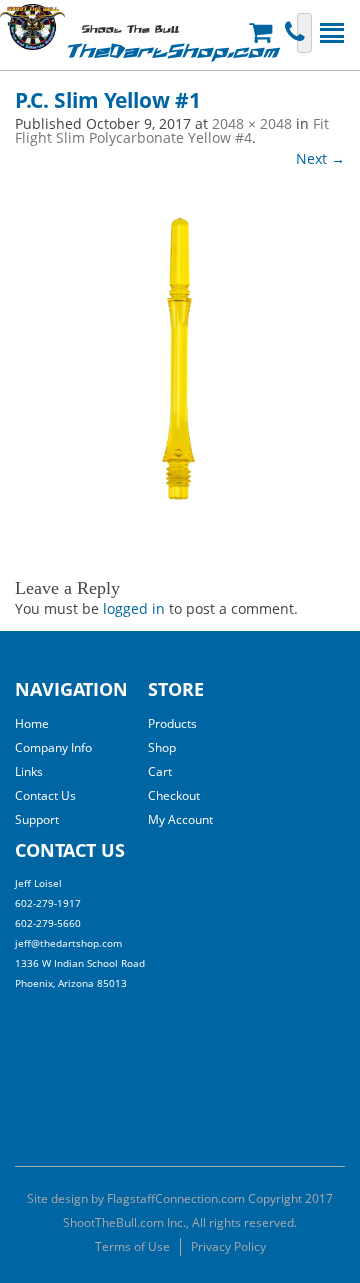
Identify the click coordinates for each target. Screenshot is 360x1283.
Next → (320, 158)
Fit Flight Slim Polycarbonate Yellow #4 (172, 130)
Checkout (174, 795)
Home (32, 723)
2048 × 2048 (252, 123)
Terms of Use (132, 1246)
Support (37, 819)
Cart (160, 771)
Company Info (53, 747)
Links (29, 771)
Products (172, 723)
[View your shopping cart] (263, 32)
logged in (134, 608)
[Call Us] (297, 32)
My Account (180, 819)
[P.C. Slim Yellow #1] (180, 362)
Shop (162, 747)
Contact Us (45, 795)
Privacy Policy (228, 1246)
